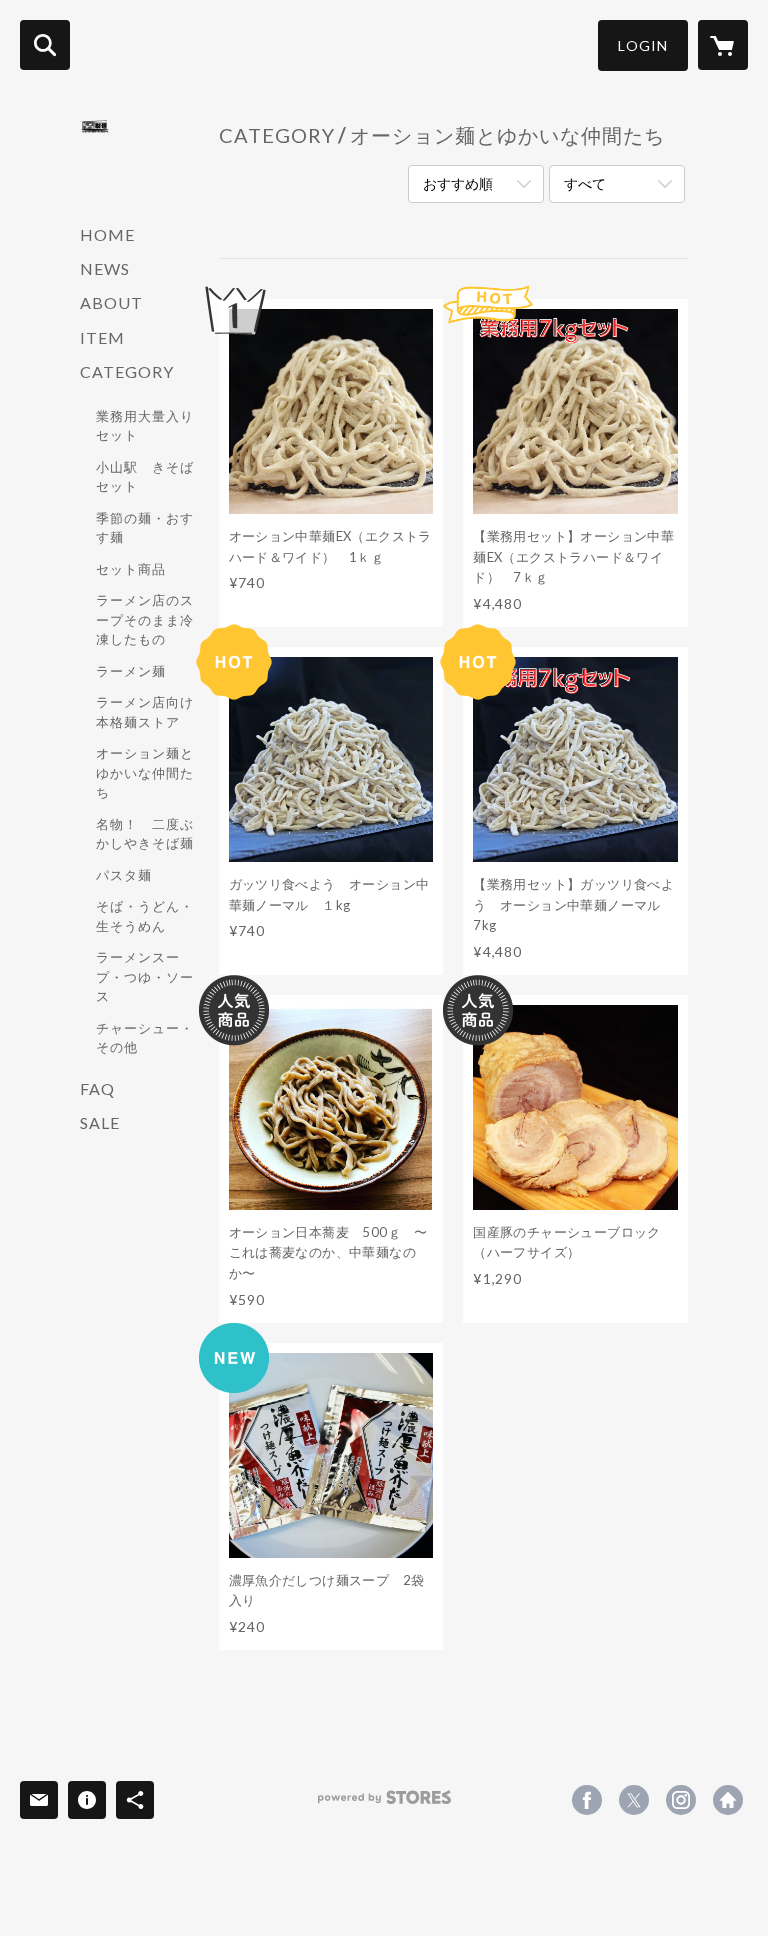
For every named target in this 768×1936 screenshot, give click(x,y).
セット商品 (131, 569)
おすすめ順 (458, 183)
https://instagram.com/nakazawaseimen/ (681, 1800)
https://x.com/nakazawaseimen (634, 1800)
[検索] (45, 45)
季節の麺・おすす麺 (145, 528)
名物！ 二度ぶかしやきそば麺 (145, 834)
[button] (643, 45)
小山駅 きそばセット (145, 477)
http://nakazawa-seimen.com (728, 1800)
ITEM (102, 337)
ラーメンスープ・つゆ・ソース (145, 976)
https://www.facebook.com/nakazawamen (587, 1800)
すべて (585, 183)
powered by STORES (384, 1804)
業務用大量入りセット (145, 426)
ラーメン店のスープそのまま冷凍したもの (145, 619)
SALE (100, 1122)
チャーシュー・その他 (145, 1038)
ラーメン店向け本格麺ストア (145, 712)
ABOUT (111, 302)
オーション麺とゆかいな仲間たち (145, 772)
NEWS (105, 268)
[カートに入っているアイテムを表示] (723, 45)
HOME (107, 234)
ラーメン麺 (131, 671)
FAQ (97, 1088)
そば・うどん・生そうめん (145, 916)
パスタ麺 (124, 875)
